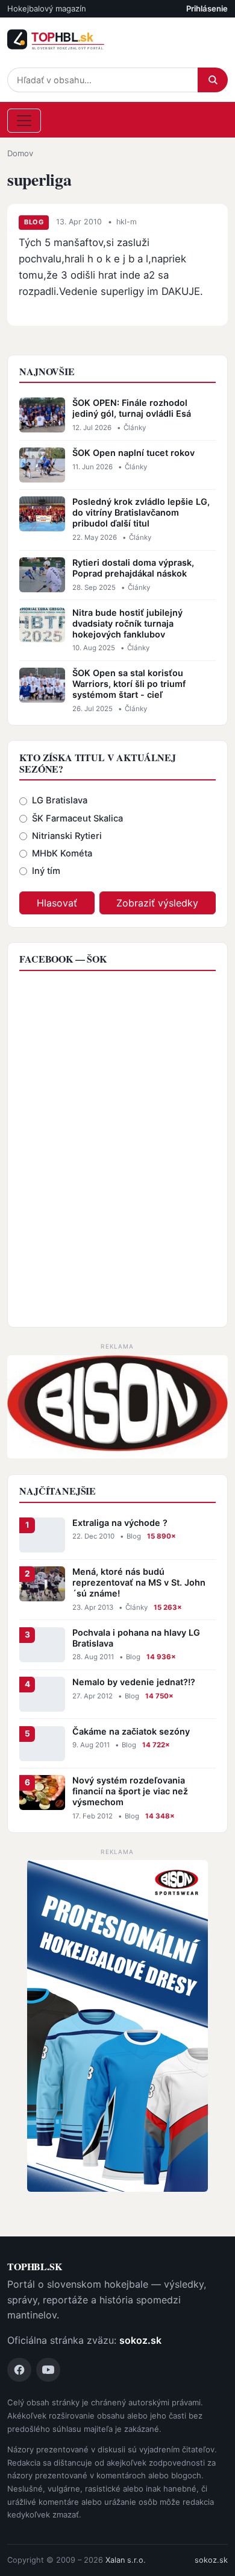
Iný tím (46, 871)
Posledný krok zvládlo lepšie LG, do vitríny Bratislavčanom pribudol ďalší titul (141, 512)
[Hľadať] (213, 80)
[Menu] (24, 121)
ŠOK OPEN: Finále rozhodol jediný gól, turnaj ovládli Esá (132, 408)
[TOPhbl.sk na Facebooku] (19, 2370)
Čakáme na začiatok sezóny (131, 1731)
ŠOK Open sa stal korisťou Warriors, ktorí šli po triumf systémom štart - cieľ (129, 684)
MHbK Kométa (62, 853)
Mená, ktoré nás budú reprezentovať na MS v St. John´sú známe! (139, 1582)
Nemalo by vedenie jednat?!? (134, 1682)
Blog (34, 222)
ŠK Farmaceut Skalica (77, 818)
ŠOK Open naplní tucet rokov (133, 453)
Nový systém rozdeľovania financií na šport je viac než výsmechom (130, 1791)
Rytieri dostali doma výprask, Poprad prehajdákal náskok (133, 568)
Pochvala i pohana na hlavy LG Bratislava (136, 1638)
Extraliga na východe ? (120, 1523)
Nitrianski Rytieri (67, 836)
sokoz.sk (140, 2340)
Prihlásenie (207, 8)
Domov (20, 153)
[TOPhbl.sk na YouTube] (48, 2370)
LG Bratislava (60, 800)
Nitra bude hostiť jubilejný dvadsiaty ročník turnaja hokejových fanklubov (127, 623)
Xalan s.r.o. (126, 2560)
